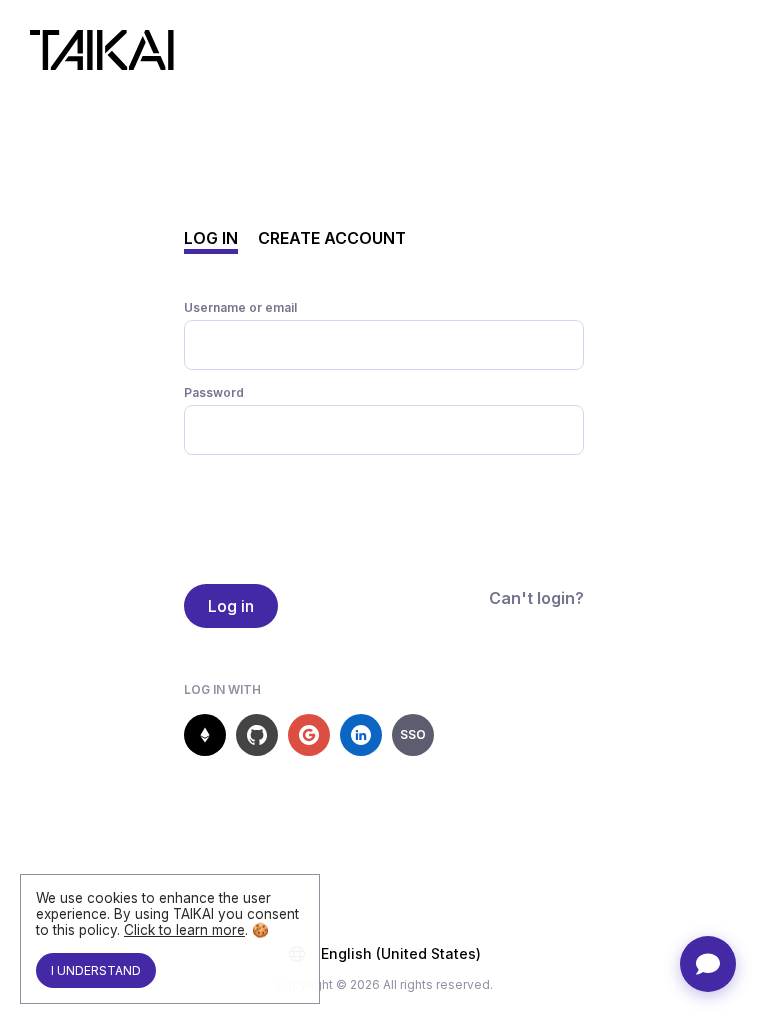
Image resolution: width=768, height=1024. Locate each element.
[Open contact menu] (708, 964)
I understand (96, 970)
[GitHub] (257, 735)
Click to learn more (184, 930)
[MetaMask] (205, 735)
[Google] (309, 735)
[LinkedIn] (361, 735)
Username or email (240, 307)
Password (214, 392)
